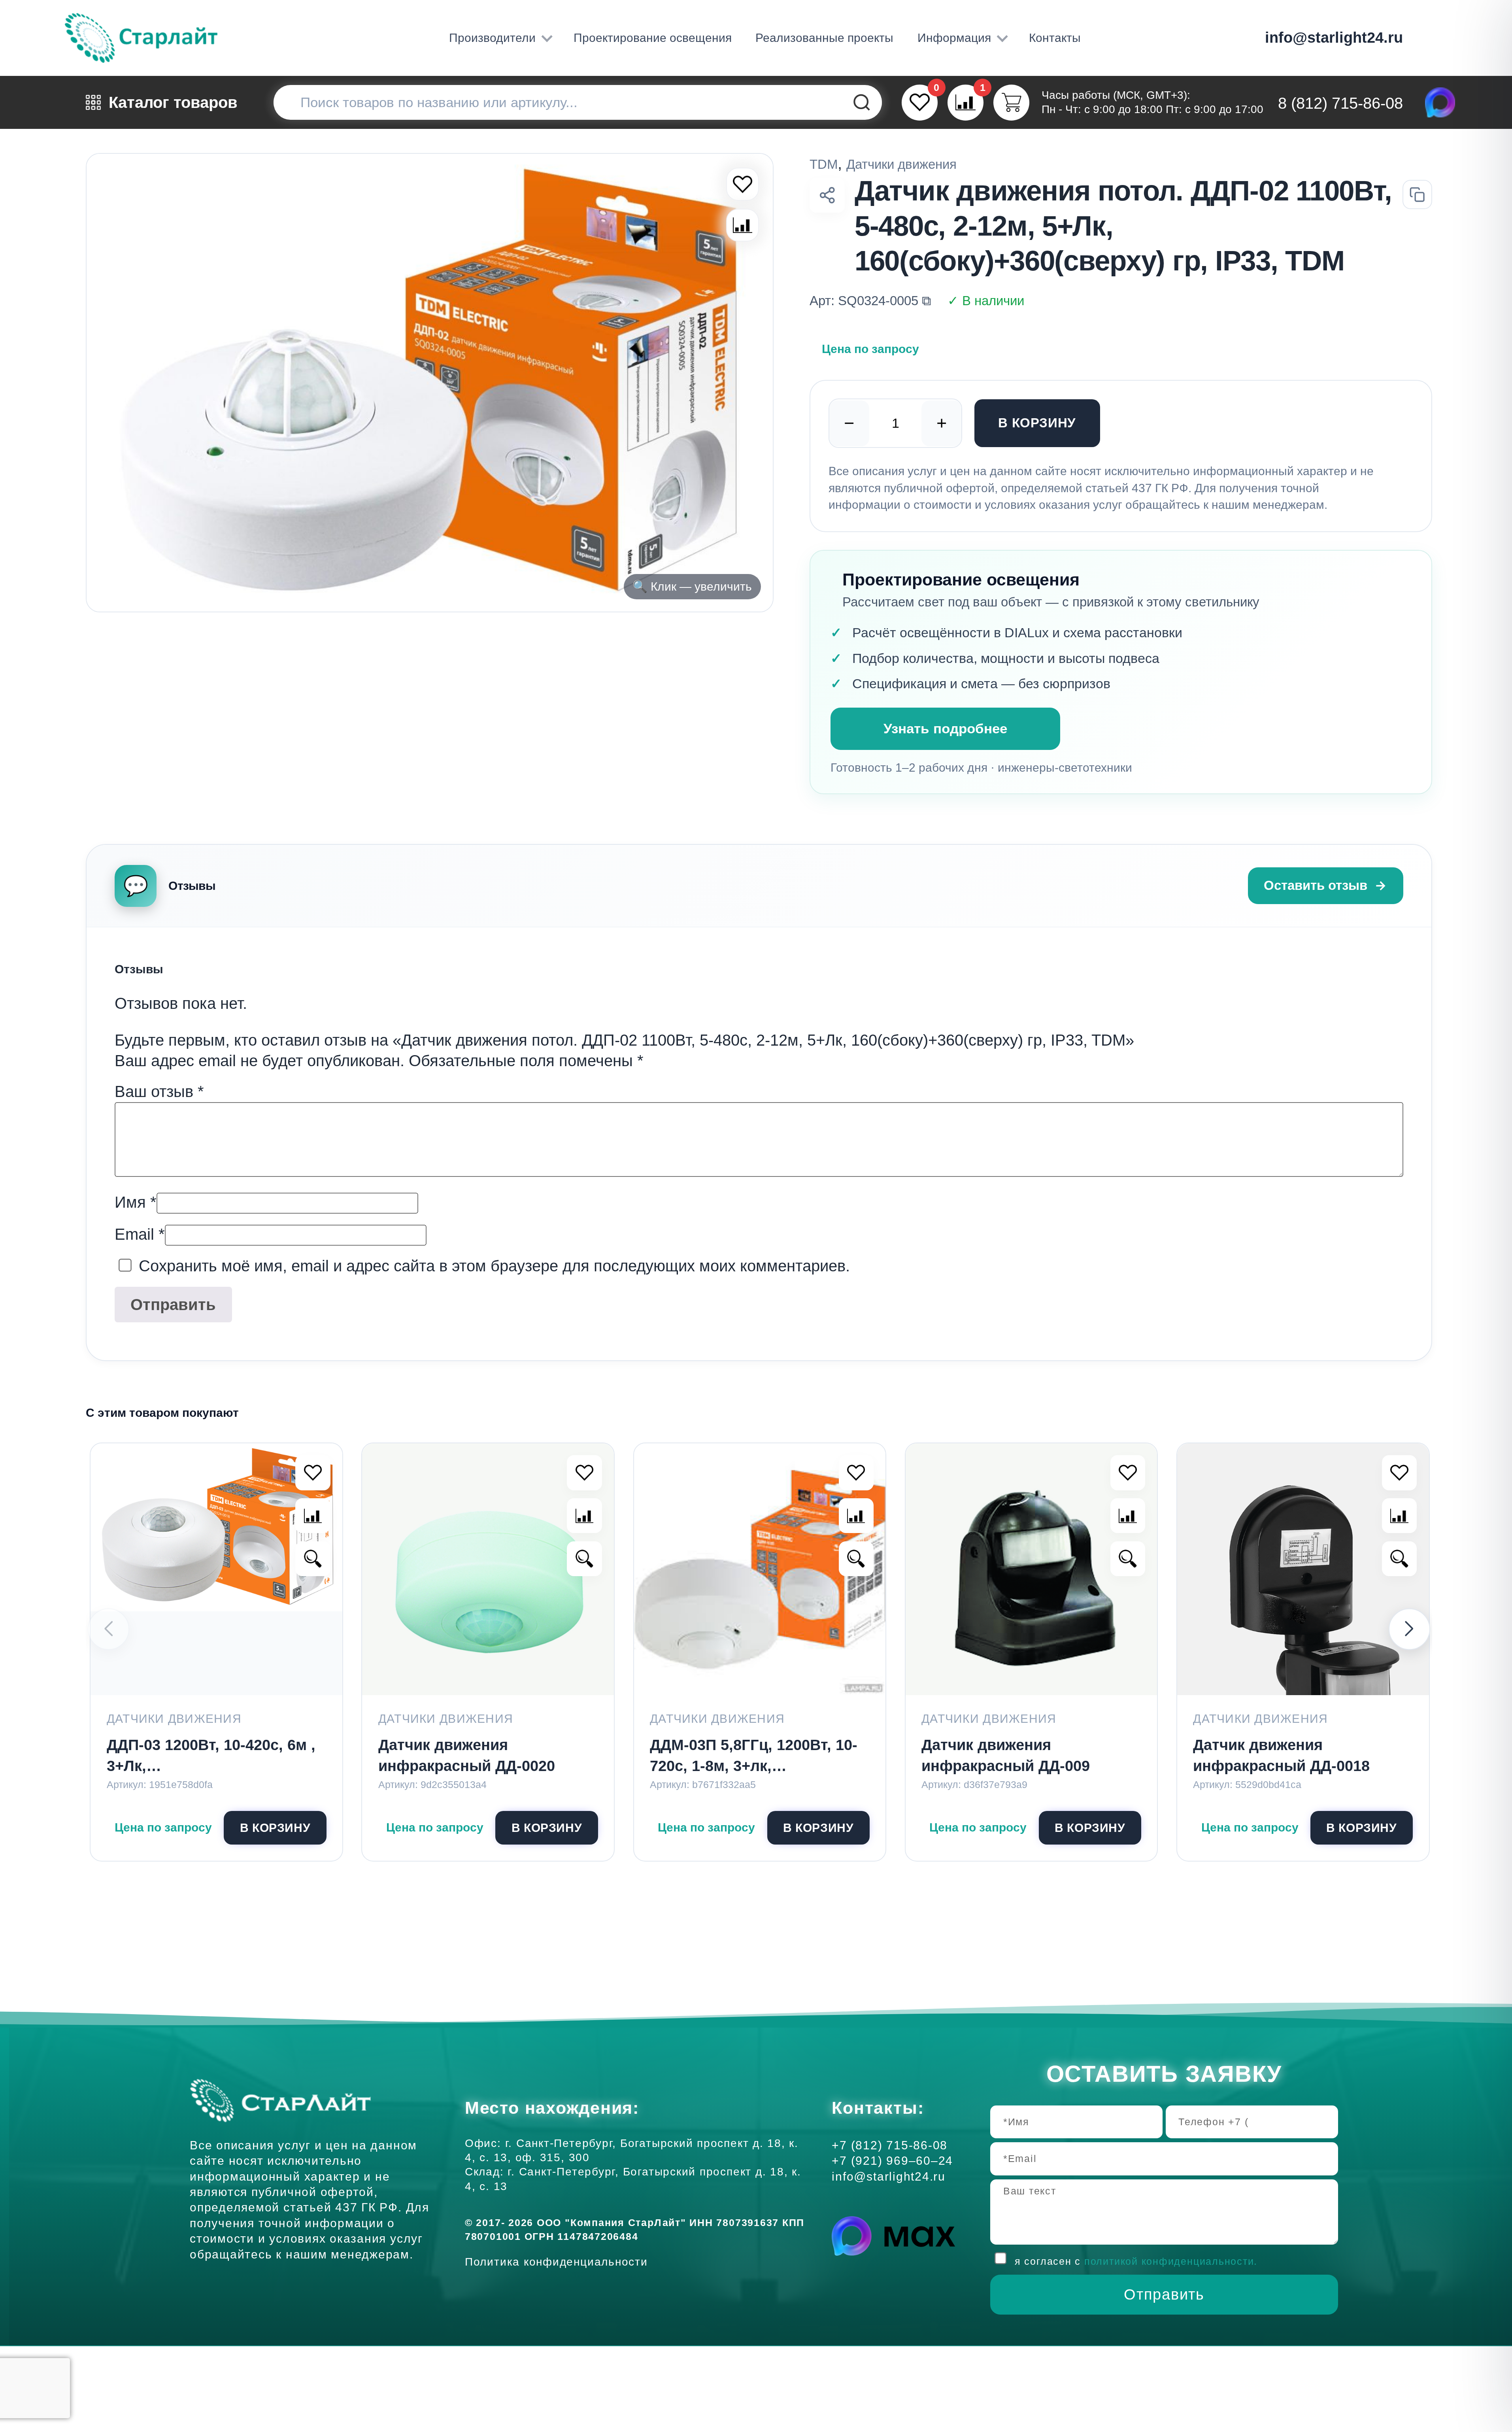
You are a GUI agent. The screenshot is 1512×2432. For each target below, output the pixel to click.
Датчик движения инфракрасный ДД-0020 (467, 1755)
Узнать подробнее (945, 728)
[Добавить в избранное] (313, 1473)
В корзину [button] (275, 1828)
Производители (492, 38)
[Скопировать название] (1417, 195)
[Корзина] (1011, 103)
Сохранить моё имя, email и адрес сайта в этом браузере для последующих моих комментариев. (494, 1266)
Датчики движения (901, 164)
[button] (1409, 1629)
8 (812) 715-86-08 (1340, 103)
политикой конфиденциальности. (1171, 2261)
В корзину (1037, 423)
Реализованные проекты (824, 38)
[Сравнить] (743, 225)
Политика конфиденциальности (560, 2262)
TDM (824, 164)
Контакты (1055, 38)
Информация (954, 38)
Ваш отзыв (159, 1091)
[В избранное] (743, 184)
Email (140, 1234)
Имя (136, 1202)
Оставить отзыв (1316, 885)
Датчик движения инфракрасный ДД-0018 (1281, 1755)
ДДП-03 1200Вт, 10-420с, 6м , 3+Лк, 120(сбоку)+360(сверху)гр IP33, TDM (211, 1757)
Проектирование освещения (653, 38)
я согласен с (1136, 2261)
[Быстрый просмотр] (313, 1559)
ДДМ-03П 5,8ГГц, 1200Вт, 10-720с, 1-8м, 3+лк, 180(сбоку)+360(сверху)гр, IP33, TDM (754, 1757)
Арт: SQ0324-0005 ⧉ (870, 301)
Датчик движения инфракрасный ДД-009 (1006, 1755)
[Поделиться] (827, 195)
